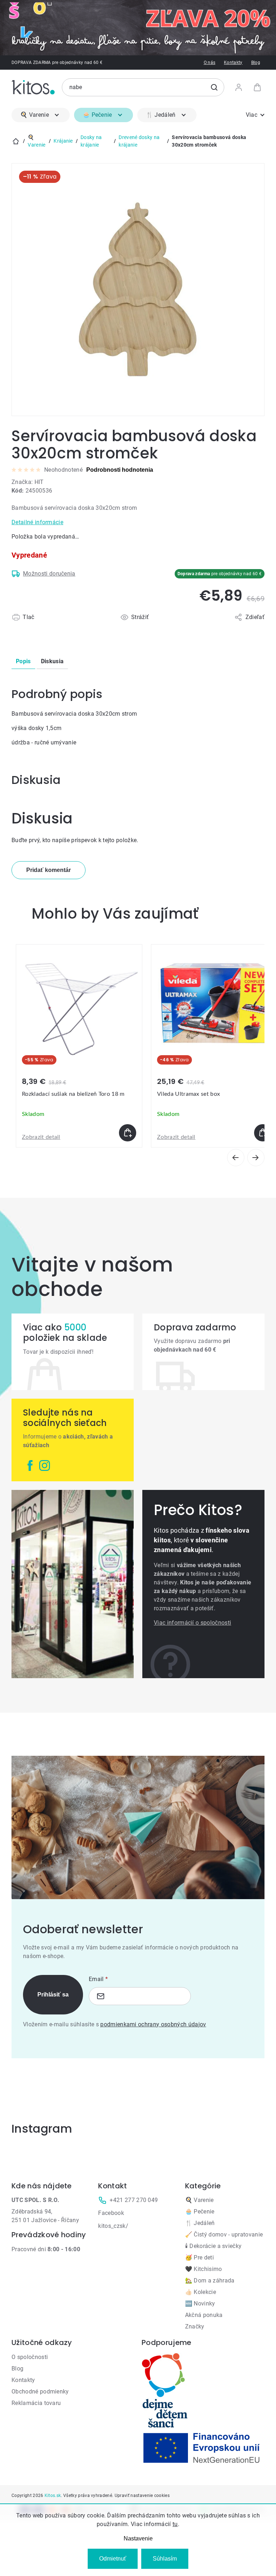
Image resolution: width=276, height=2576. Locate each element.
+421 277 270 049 (134, 2200)
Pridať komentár (49, 870)
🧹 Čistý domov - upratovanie (224, 2235)
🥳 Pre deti (199, 2258)
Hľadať (214, 87)
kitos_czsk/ (113, 2226)
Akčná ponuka (204, 2315)
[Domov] (16, 141)
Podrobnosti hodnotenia (120, 470)
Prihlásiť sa (53, 1995)
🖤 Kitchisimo (204, 2269)
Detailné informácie (37, 522)
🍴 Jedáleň (200, 2223)
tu (175, 2524)
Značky (195, 2326)
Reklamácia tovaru (36, 2403)
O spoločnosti (30, 2357)
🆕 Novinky (200, 2303)
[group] (79, 1046)
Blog (256, 63)
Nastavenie (138, 2538)
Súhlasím (165, 2559)
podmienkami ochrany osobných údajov (153, 2024)
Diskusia (52, 661)
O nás (210, 63)
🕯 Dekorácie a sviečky (213, 2246)
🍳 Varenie (199, 2200)
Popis (23, 661)
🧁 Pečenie (200, 2212)
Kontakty (233, 63)
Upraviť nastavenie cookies (142, 2496)
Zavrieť (53, 626)
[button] (79, 1133)
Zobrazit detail (41, 1137)
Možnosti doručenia (49, 574)
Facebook (111, 2213)
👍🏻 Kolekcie (201, 2292)
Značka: (28, 482)
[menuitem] (41, 115)
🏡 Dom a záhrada (210, 2280)
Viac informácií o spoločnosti (192, 1623)
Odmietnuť (113, 2559)
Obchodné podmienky (40, 2392)
